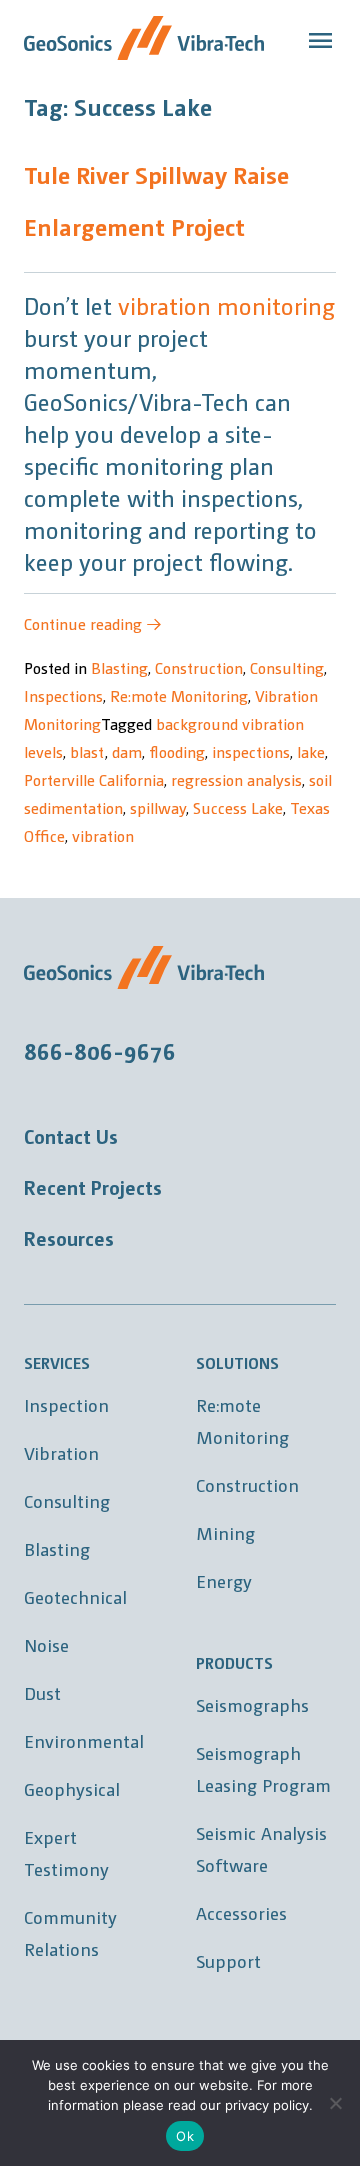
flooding (177, 751)
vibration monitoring (226, 305)
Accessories (241, 1912)
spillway (158, 807)
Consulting (287, 667)
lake (311, 751)
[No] (335, 2103)
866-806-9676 (100, 1050)
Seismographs (252, 1704)
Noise (46, 1644)
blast (87, 751)
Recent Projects (93, 1187)
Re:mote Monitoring (179, 695)
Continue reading (93, 623)
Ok (185, 2136)
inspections (251, 751)
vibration (103, 835)
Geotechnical (75, 1596)
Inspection (66, 1404)
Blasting (119, 667)
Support (228, 1960)
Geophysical (72, 1788)
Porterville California (94, 779)
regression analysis (236, 779)
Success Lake (238, 807)
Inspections (63, 695)
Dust (42, 1692)
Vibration (61, 1452)
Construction (199, 667)
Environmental (84, 1740)
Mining (225, 1532)
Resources (69, 1238)
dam (127, 751)
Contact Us (71, 1136)
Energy (224, 1580)
